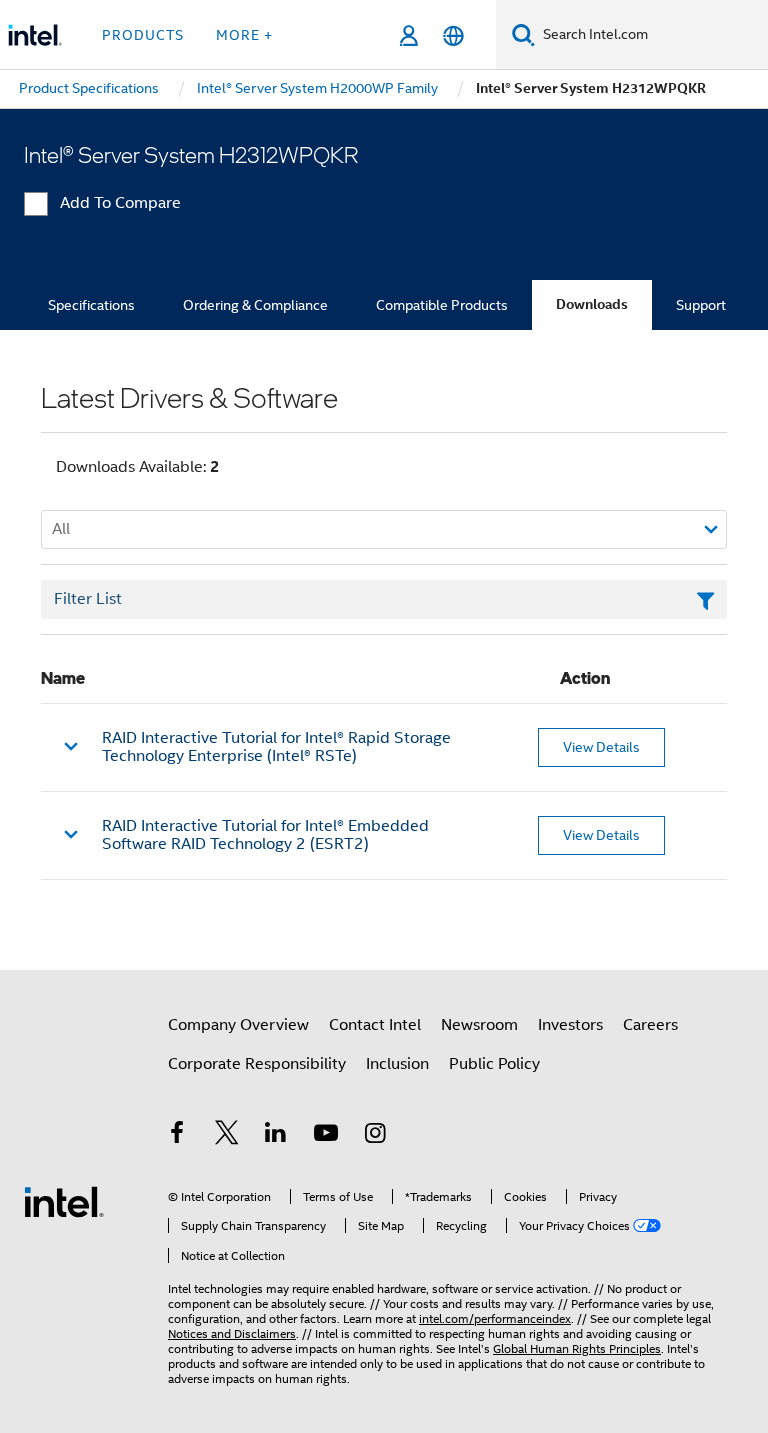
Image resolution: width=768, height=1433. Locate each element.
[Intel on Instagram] (375, 1136)
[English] (453, 35)
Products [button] (143, 35)
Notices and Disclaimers (232, 1333)
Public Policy (494, 1064)
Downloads (592, 304)
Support (701, 305)
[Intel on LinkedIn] (276, 1136)
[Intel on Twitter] (227, 1136)
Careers (650, 1025)
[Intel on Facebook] (177, 1136)
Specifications (91, 305)
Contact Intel (375, 1025)
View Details (601, 747)
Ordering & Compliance (255, 305)
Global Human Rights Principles (577, 1348)
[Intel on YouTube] (326, 1136)
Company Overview (238, 1025)
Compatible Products (442, 305)
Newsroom (479, 1025)
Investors (570, 1025)
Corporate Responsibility (257, 1064)
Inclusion (397, 1064)
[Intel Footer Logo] (64, 1201)
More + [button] (244, 35)
